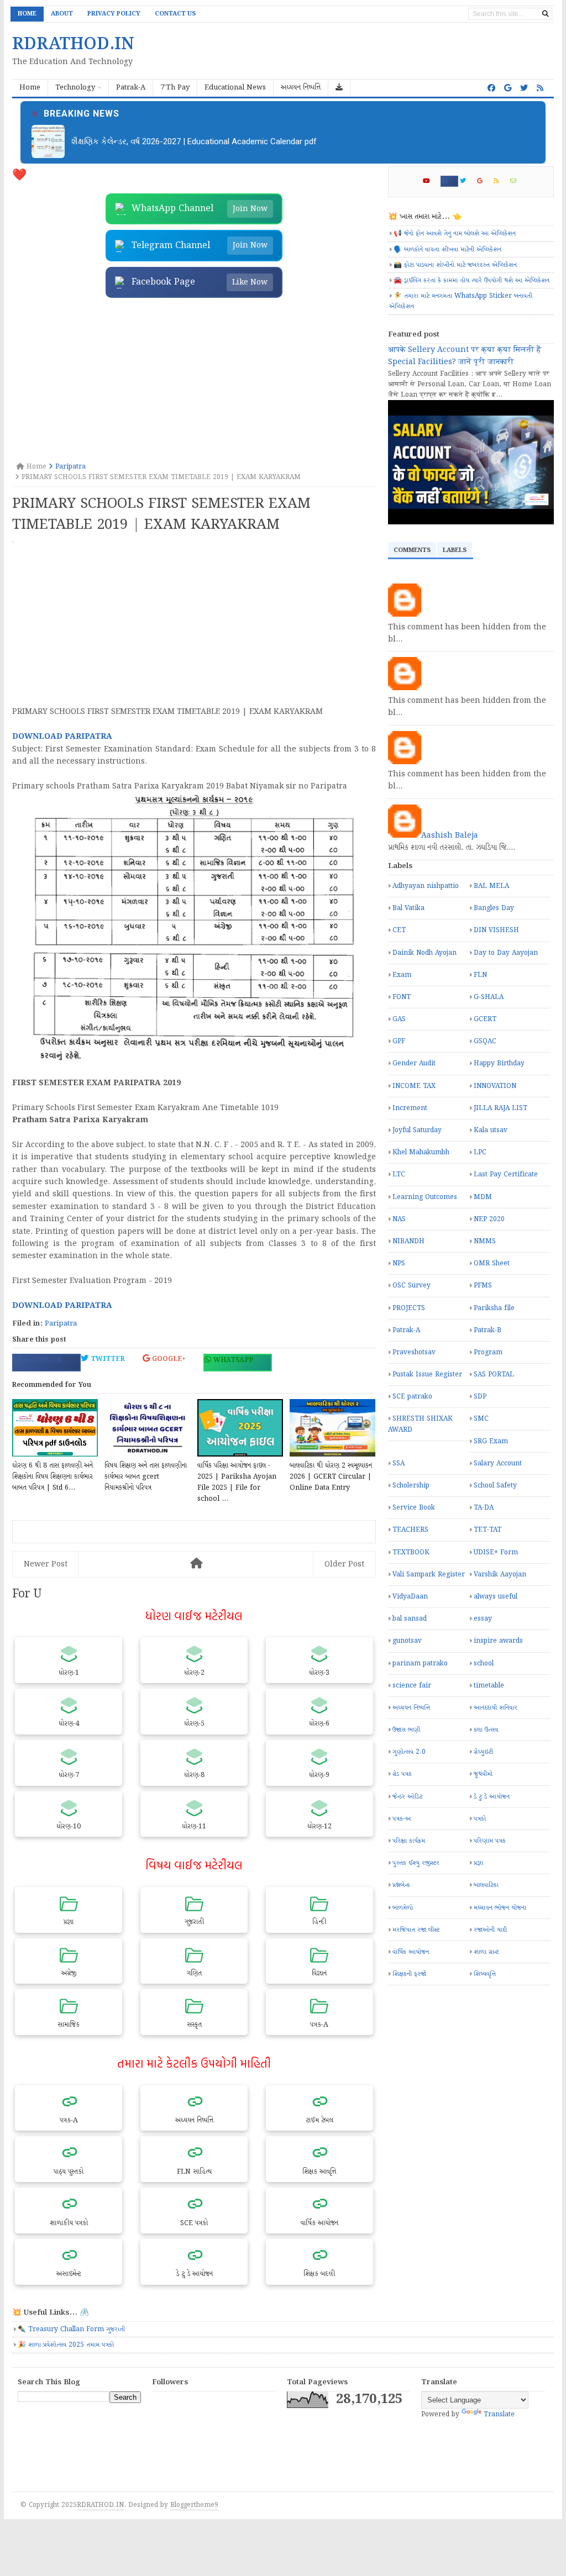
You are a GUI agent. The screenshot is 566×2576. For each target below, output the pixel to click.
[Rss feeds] (540, 88)
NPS (399, 1263)
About (62, 14)
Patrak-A (406, 1330)
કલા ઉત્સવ (486, 1730)
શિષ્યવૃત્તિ (485, 1974)
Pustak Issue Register (427, 1374)
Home (27, 14)
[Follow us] (524, 88)
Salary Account (498, 1463)
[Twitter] (468, 181)
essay (483, 1619)
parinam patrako (420, 1663)
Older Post (344, 1564)
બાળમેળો (403, 1908)
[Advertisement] (194, 381)
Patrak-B (488, 1330)
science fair (412, 1686)
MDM (483, 1197)
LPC (480, 1152)
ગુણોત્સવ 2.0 (409, 1752)
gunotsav (407, 1641)
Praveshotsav (414, 1352)
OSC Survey (412, 1286)
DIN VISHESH (496, 930)
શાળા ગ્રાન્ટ (486, 1952)
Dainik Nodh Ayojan (424, 953)
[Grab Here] (339, 88)
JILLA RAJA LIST (501, 1108)
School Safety (495, 1486)
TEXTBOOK (411, 1552)
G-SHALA (489, 997)
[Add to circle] (508, 88)
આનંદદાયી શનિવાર (496, 1708)
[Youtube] (431, 181)
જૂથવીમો (483, 1774)
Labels (455, 550)
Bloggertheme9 (194, 2505)
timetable (489, 1686)
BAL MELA (491, 886)
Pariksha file (494, 1308)
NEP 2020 (489, 1219)
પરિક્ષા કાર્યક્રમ (409, 1841)
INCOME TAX (414, 1086)
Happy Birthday (499, 1063)
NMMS (485, 1241)
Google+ (168, 1359)
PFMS (483, 1286)
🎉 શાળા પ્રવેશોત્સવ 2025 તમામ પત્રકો (66, 2345)
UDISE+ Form (496, 1552)
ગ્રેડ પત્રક (402, 1774)
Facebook (41, 1360)
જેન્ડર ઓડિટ (407, 1797)
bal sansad (410, 1619)
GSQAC (485, 1041)
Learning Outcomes (425, 1197)
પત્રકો (480, 1819)
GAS (399, 1019)
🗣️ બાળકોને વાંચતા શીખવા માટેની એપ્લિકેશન (447, 249)
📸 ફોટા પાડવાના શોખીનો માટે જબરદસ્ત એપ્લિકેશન (455, 265)
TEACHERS (410, 1530)
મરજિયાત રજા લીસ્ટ (416, 1930)
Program (488, 1352)
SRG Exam (491, 1441)
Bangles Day (494, 908)
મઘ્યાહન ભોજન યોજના (500, 1908)
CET (399, 930)
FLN (480, 975)
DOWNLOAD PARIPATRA (62, 737)
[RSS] (501, 181)
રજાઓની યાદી (490, 1930)
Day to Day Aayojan (506, 953)
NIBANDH (408, 1241)
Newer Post (46, 1564)
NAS (399, 1219)
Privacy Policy (114, 14)
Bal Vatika (408, 908)
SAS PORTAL (494, 1374)
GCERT (485, 1019)
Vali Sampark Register (429, 1574)
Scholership (411, 1486)
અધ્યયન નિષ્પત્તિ (411, 1708)
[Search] (546, 14)
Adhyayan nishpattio (426, 886)
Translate (499, 2414)
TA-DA (484, 1508)
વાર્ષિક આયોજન (411, 1952)
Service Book (414, 1508)
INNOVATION (495, 1086)
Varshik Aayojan (500, 1574)
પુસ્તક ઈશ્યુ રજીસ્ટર (416, 1863)
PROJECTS (409, 1308)
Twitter (107, 1359)
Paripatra (61, 1324)
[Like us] (491, 88)
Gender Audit (414, 1063)
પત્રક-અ (402, 1819)
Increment (410, 1108)
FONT (402, 997)
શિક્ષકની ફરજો (409, 1974)
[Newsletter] (518, 181)
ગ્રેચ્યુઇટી (483, 1752)
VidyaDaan (410, 1597)
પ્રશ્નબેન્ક (401, 1885)
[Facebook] (449, 181)
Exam (402, 975)
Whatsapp (232, 1360)
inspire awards (498, 1641)
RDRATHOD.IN (100, 2505)
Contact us (175, 14)
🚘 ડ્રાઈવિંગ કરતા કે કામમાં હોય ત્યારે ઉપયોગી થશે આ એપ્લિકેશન (471, 280)
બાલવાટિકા (486, 1885)
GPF (399, 1041)
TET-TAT (488, 1530)
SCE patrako (412, 1397)
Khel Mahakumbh (421, 1152)
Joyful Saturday (417, 1130)
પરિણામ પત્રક (490, 1841)
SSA (399, 1463)
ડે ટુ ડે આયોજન (492, 1797)
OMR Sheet (492, 1263)
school (484, 1663)
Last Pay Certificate (506, 1174)
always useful (496, 1597)
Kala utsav (491, 1130)
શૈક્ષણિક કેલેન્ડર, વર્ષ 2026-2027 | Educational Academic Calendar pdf (194, 141)
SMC (481, 1419)
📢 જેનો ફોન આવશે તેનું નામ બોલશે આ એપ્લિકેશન (455, 233)
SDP (480, 1397)
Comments (412, 550)
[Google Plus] (484, 181)
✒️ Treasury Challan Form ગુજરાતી (71, 2329)
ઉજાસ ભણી (406, 1730)
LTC (399, 1174)
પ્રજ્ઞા (478, 1863)
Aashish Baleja (450, 835)
